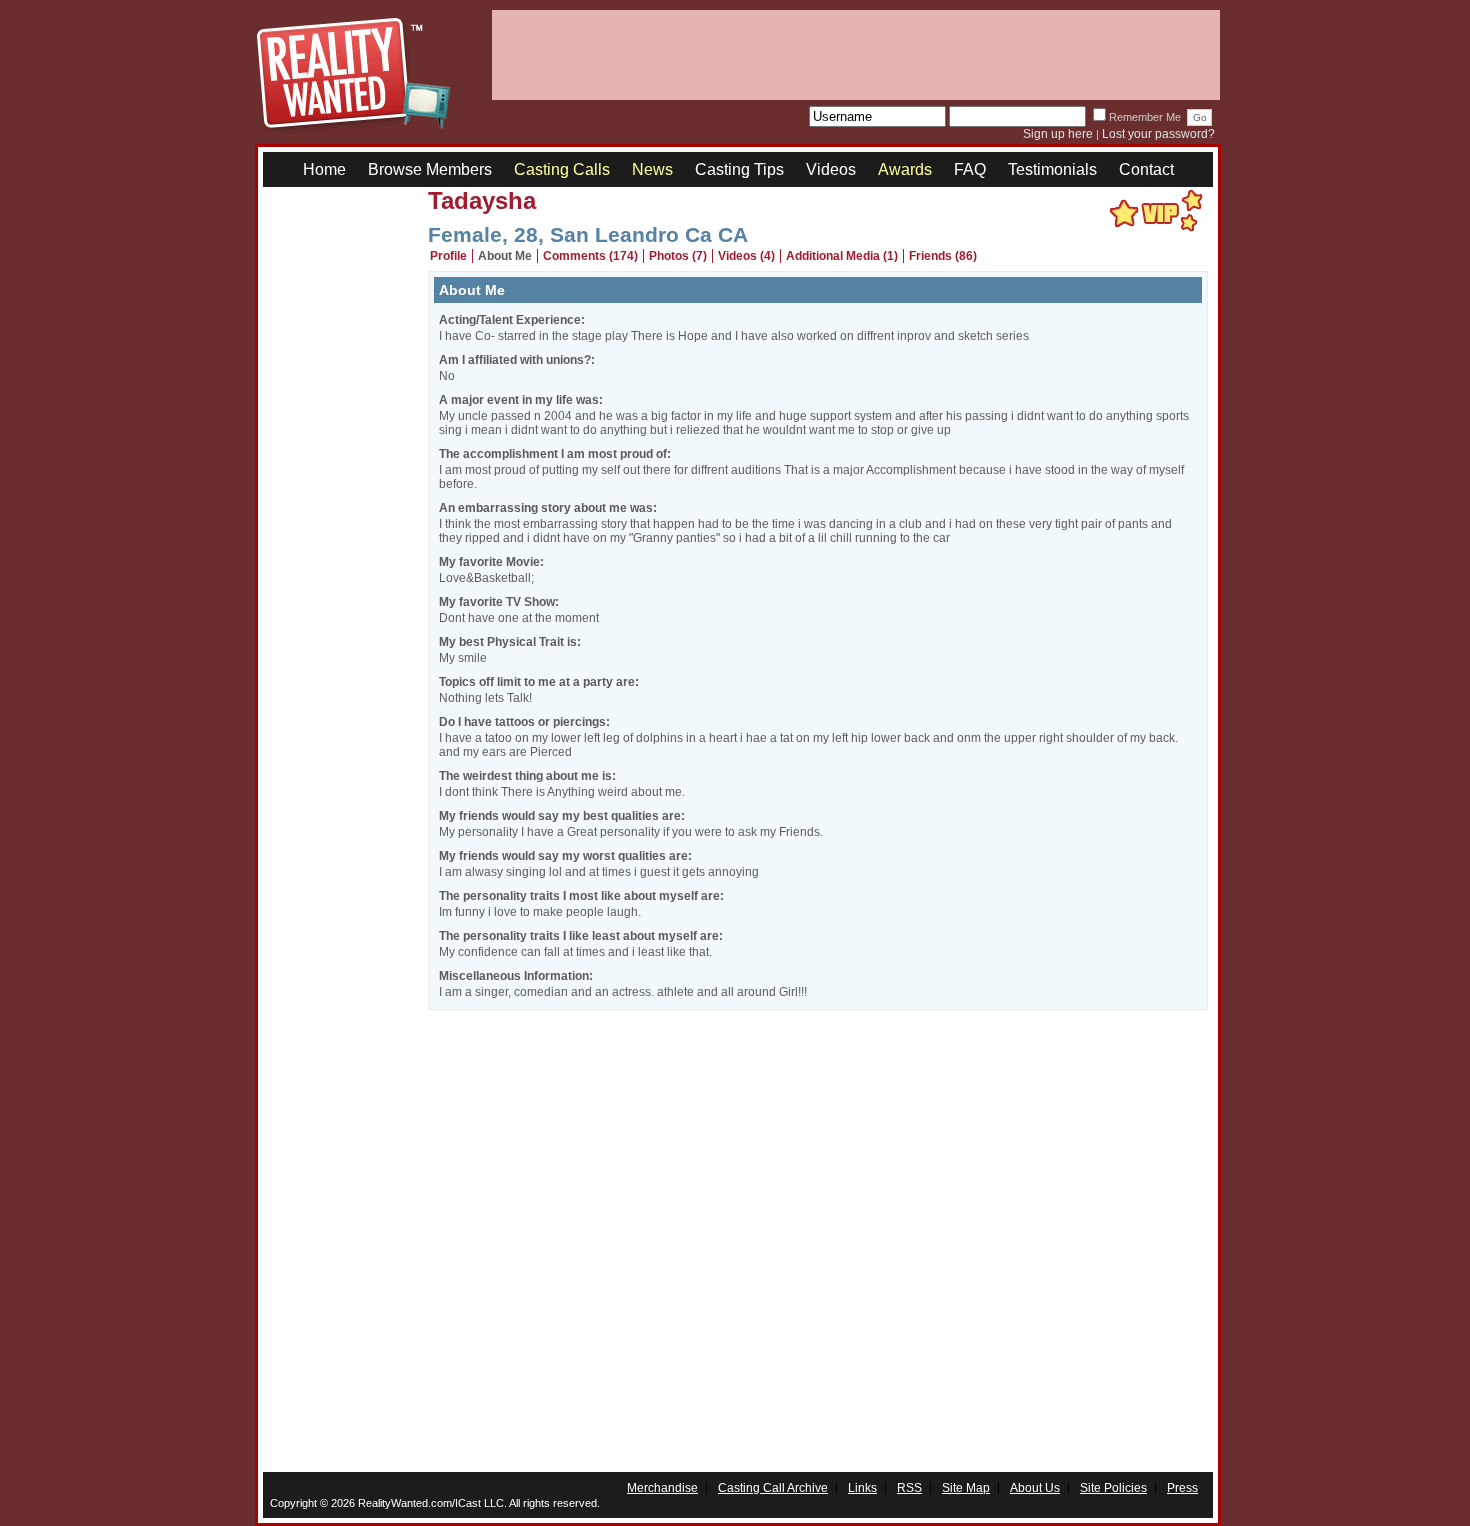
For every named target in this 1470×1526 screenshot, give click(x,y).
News (652, 169)
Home (324, 169)
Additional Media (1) (842, 256)
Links (862, 1488)
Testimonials (1052, 169)
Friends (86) (943, 256)
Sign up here (1058, 134)
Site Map (966, 1488)
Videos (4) (746, 256)
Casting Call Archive (773, 1488)
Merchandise (662, 1488)
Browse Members (430, 169)
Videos (831, 169)
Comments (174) (590, 256)
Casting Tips (739, 169)
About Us (1035, 1488)
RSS (909, 1488)
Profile (448, 256)
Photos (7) (678, 256)
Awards (905, 169)
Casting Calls (562, 169)
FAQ (970, 169)
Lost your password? (1158, 134)
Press (1182, 1488)
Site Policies (1113, 1488)
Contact (1146, 169)
